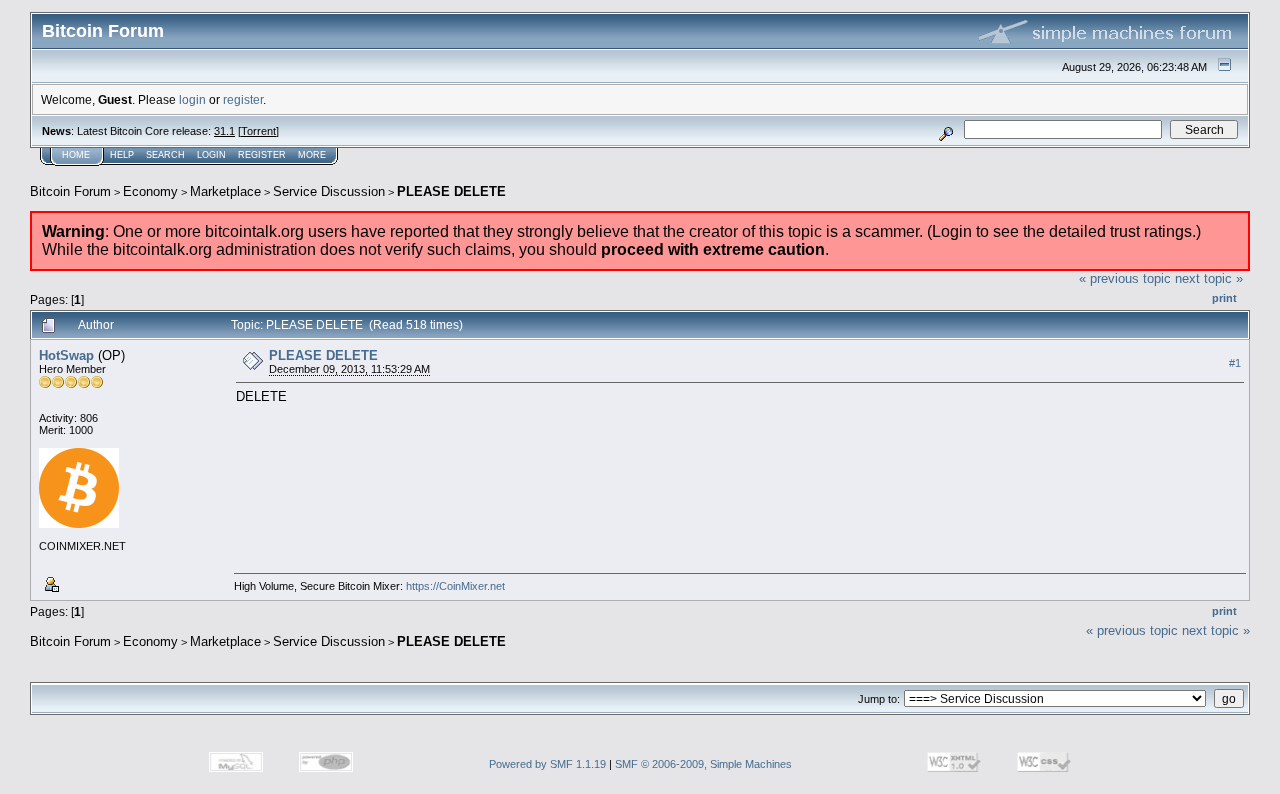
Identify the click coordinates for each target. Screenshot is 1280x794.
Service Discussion (329, 191)
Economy (150, 191)
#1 (1235, 363)
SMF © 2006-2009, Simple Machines (703, 764)
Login (211, 155)
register (243, 99)
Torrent (258, 131)
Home (76, 155)
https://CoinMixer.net (455, 586)
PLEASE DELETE (451, 191)
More (312, 155)
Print (1224, 298)
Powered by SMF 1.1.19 (547, 764)
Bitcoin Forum (70, 191)
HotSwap (66, 355)
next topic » (1209, 278)
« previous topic (1125, 278)
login (192, 99)
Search (165, 155)
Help (122, 155)
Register (262, 155)
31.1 (224, 131)
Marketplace (225, 191)
